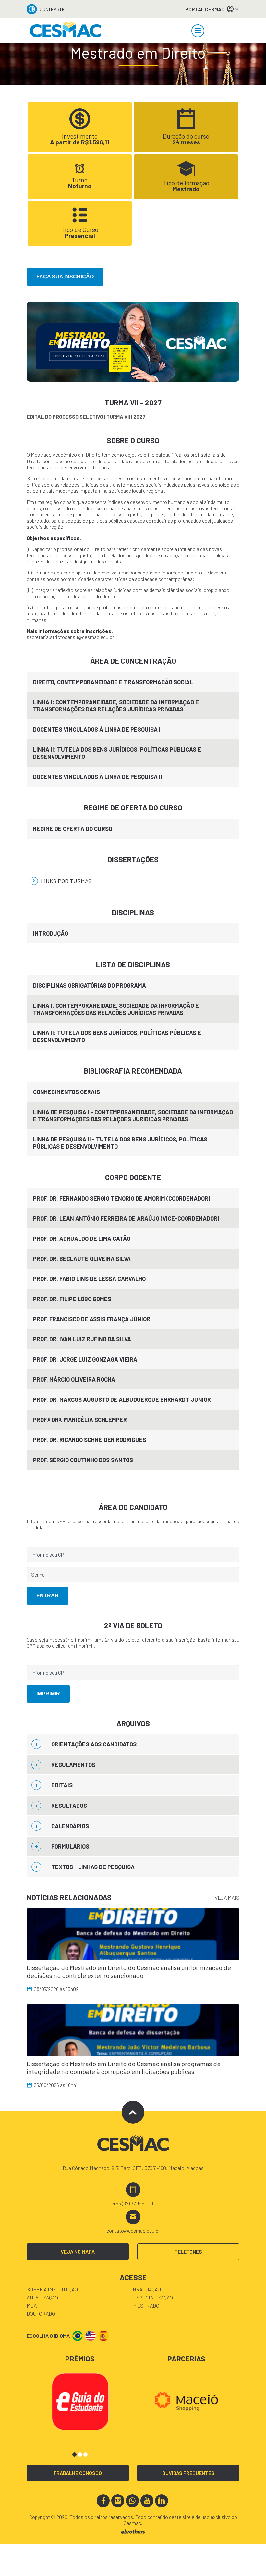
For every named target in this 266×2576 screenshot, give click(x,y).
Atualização (42, 2297)
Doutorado (41, 2314)
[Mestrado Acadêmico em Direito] (66, 31)
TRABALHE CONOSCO (78, 2473)
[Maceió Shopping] (186, 2401)
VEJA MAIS (227, 1898)
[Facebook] (103, 2501)
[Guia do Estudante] (80, 2401)
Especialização (153, 2297)
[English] (91, 2336)
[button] (74, 2454)
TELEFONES (188, 2252)
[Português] (78, 2336)
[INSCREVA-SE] (133, 341)
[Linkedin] (162, 2501)
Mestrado (146, 2305)
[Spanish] (103, 2336)
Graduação (147, 2289)
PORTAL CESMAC (205, 9)
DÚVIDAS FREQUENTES (188, 2473)
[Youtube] (147, 2501)
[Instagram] (118, 2501)
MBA (32, 2305)
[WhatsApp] (132, 2501)
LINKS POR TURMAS (66, 881)
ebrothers (133, 2532)
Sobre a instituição (52, 2289)
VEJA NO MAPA (78, 2252)
